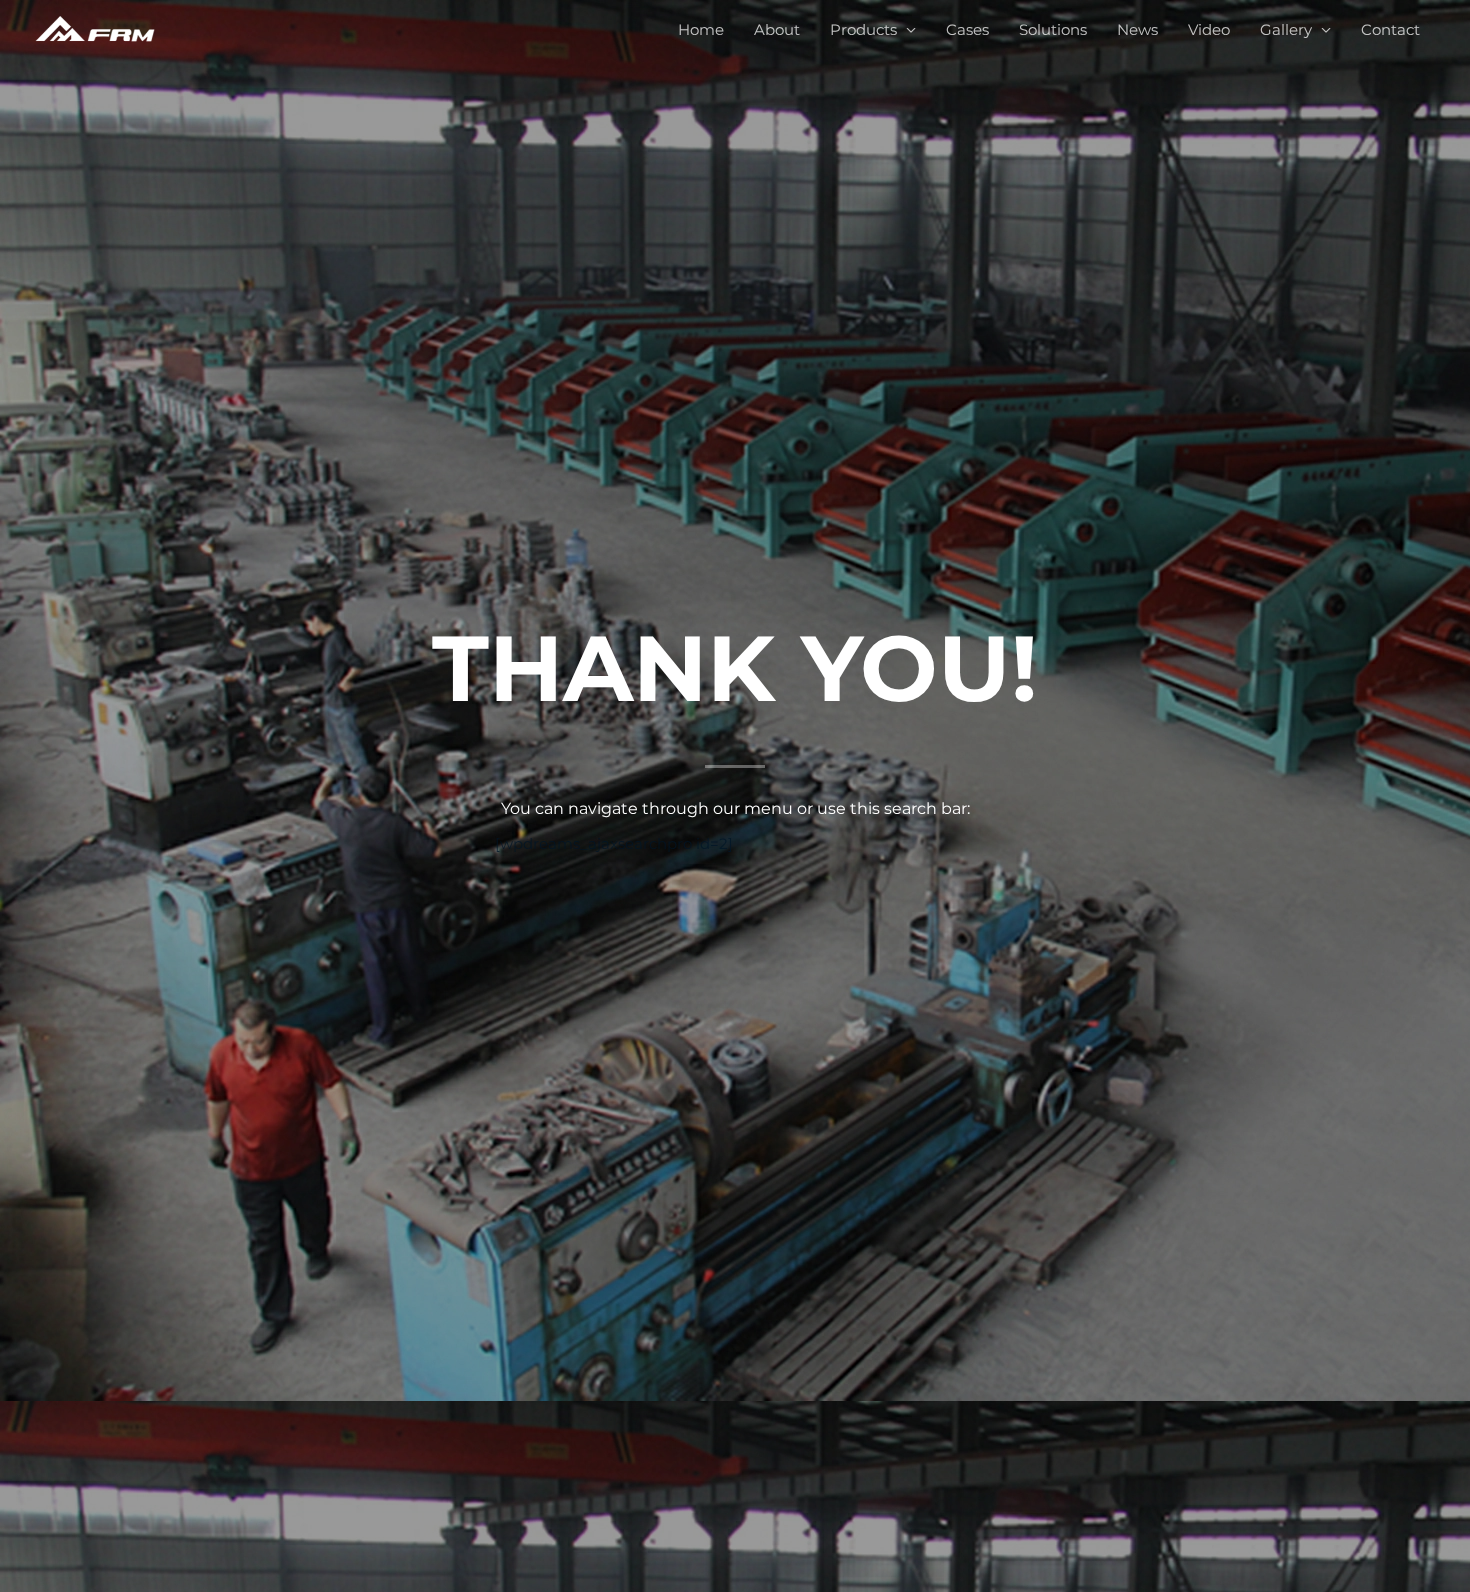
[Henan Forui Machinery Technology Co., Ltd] (95, 28)
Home (701, 29)
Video (1209, 29)
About (777, 29)
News (1137, 29)
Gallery (1286, 29)
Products (863, 29)
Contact (1390, 29)
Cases (967, 29)
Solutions (1053, 29)
